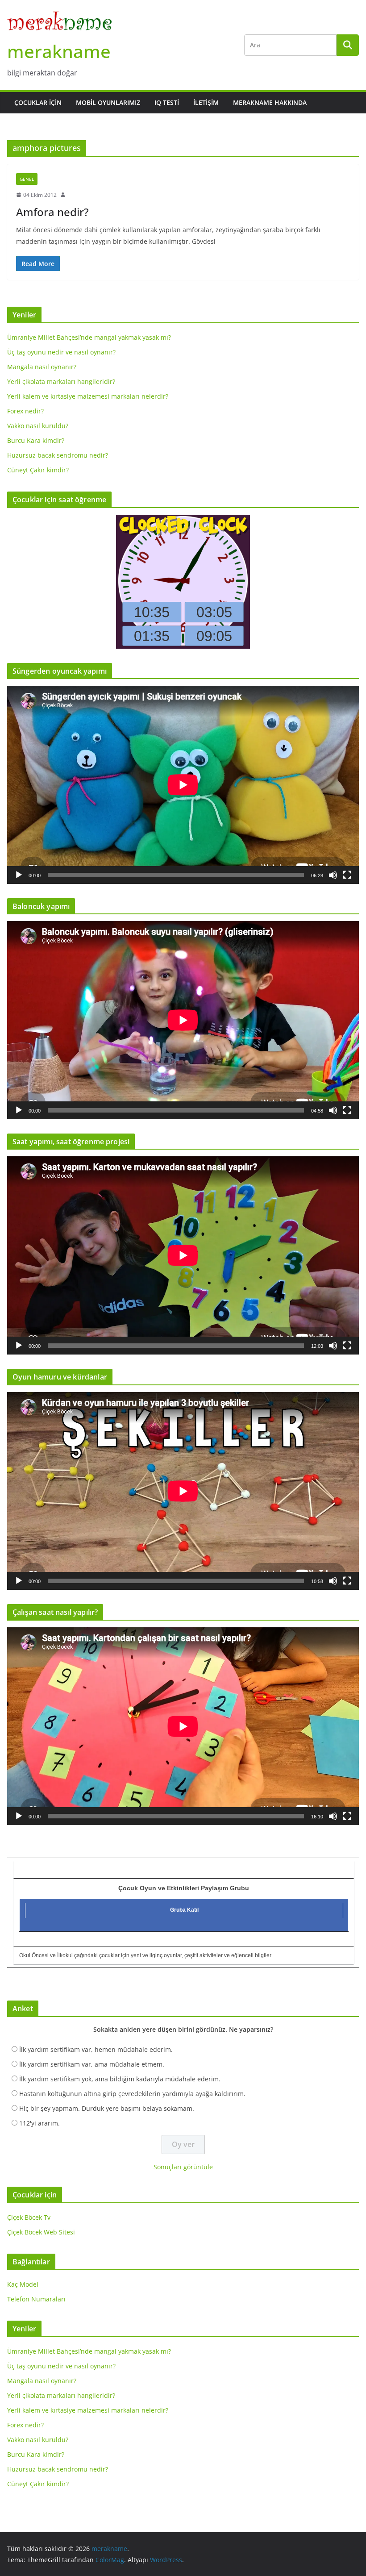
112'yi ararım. (40, 2123)
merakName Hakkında (270, 102)
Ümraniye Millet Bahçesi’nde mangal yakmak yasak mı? (89, 337)
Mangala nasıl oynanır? (42, 367)
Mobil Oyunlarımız (108, 102)
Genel (27, 179)
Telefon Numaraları (36, 2299)
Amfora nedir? (52, 212)
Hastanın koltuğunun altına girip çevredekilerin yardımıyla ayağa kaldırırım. (132, 2094)
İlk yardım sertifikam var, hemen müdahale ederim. (96, 2049)
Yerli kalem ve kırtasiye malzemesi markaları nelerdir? (88, 396)
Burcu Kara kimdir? (36, 440)
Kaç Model (23, 2284)
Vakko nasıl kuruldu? (38, 426)
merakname (59, 51)
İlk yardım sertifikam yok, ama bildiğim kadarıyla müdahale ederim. (120, 2079)
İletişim (206, 102)
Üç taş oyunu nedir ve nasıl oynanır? (61, 352)
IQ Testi (167, 102)
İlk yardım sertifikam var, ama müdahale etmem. (92, 2064)
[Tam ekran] (347, 875)
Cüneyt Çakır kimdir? (38, 470)
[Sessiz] (333, 875)
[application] (183, 785)
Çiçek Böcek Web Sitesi (41, 2232)
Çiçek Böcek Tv (29, 2217)
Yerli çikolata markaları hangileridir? (61, 381)
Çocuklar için (38, 102)
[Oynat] (19, 875)
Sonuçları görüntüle (183, 2167)
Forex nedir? (25, 411)
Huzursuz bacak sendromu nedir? (58, 455)
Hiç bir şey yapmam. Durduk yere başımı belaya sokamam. (107, 2108)
